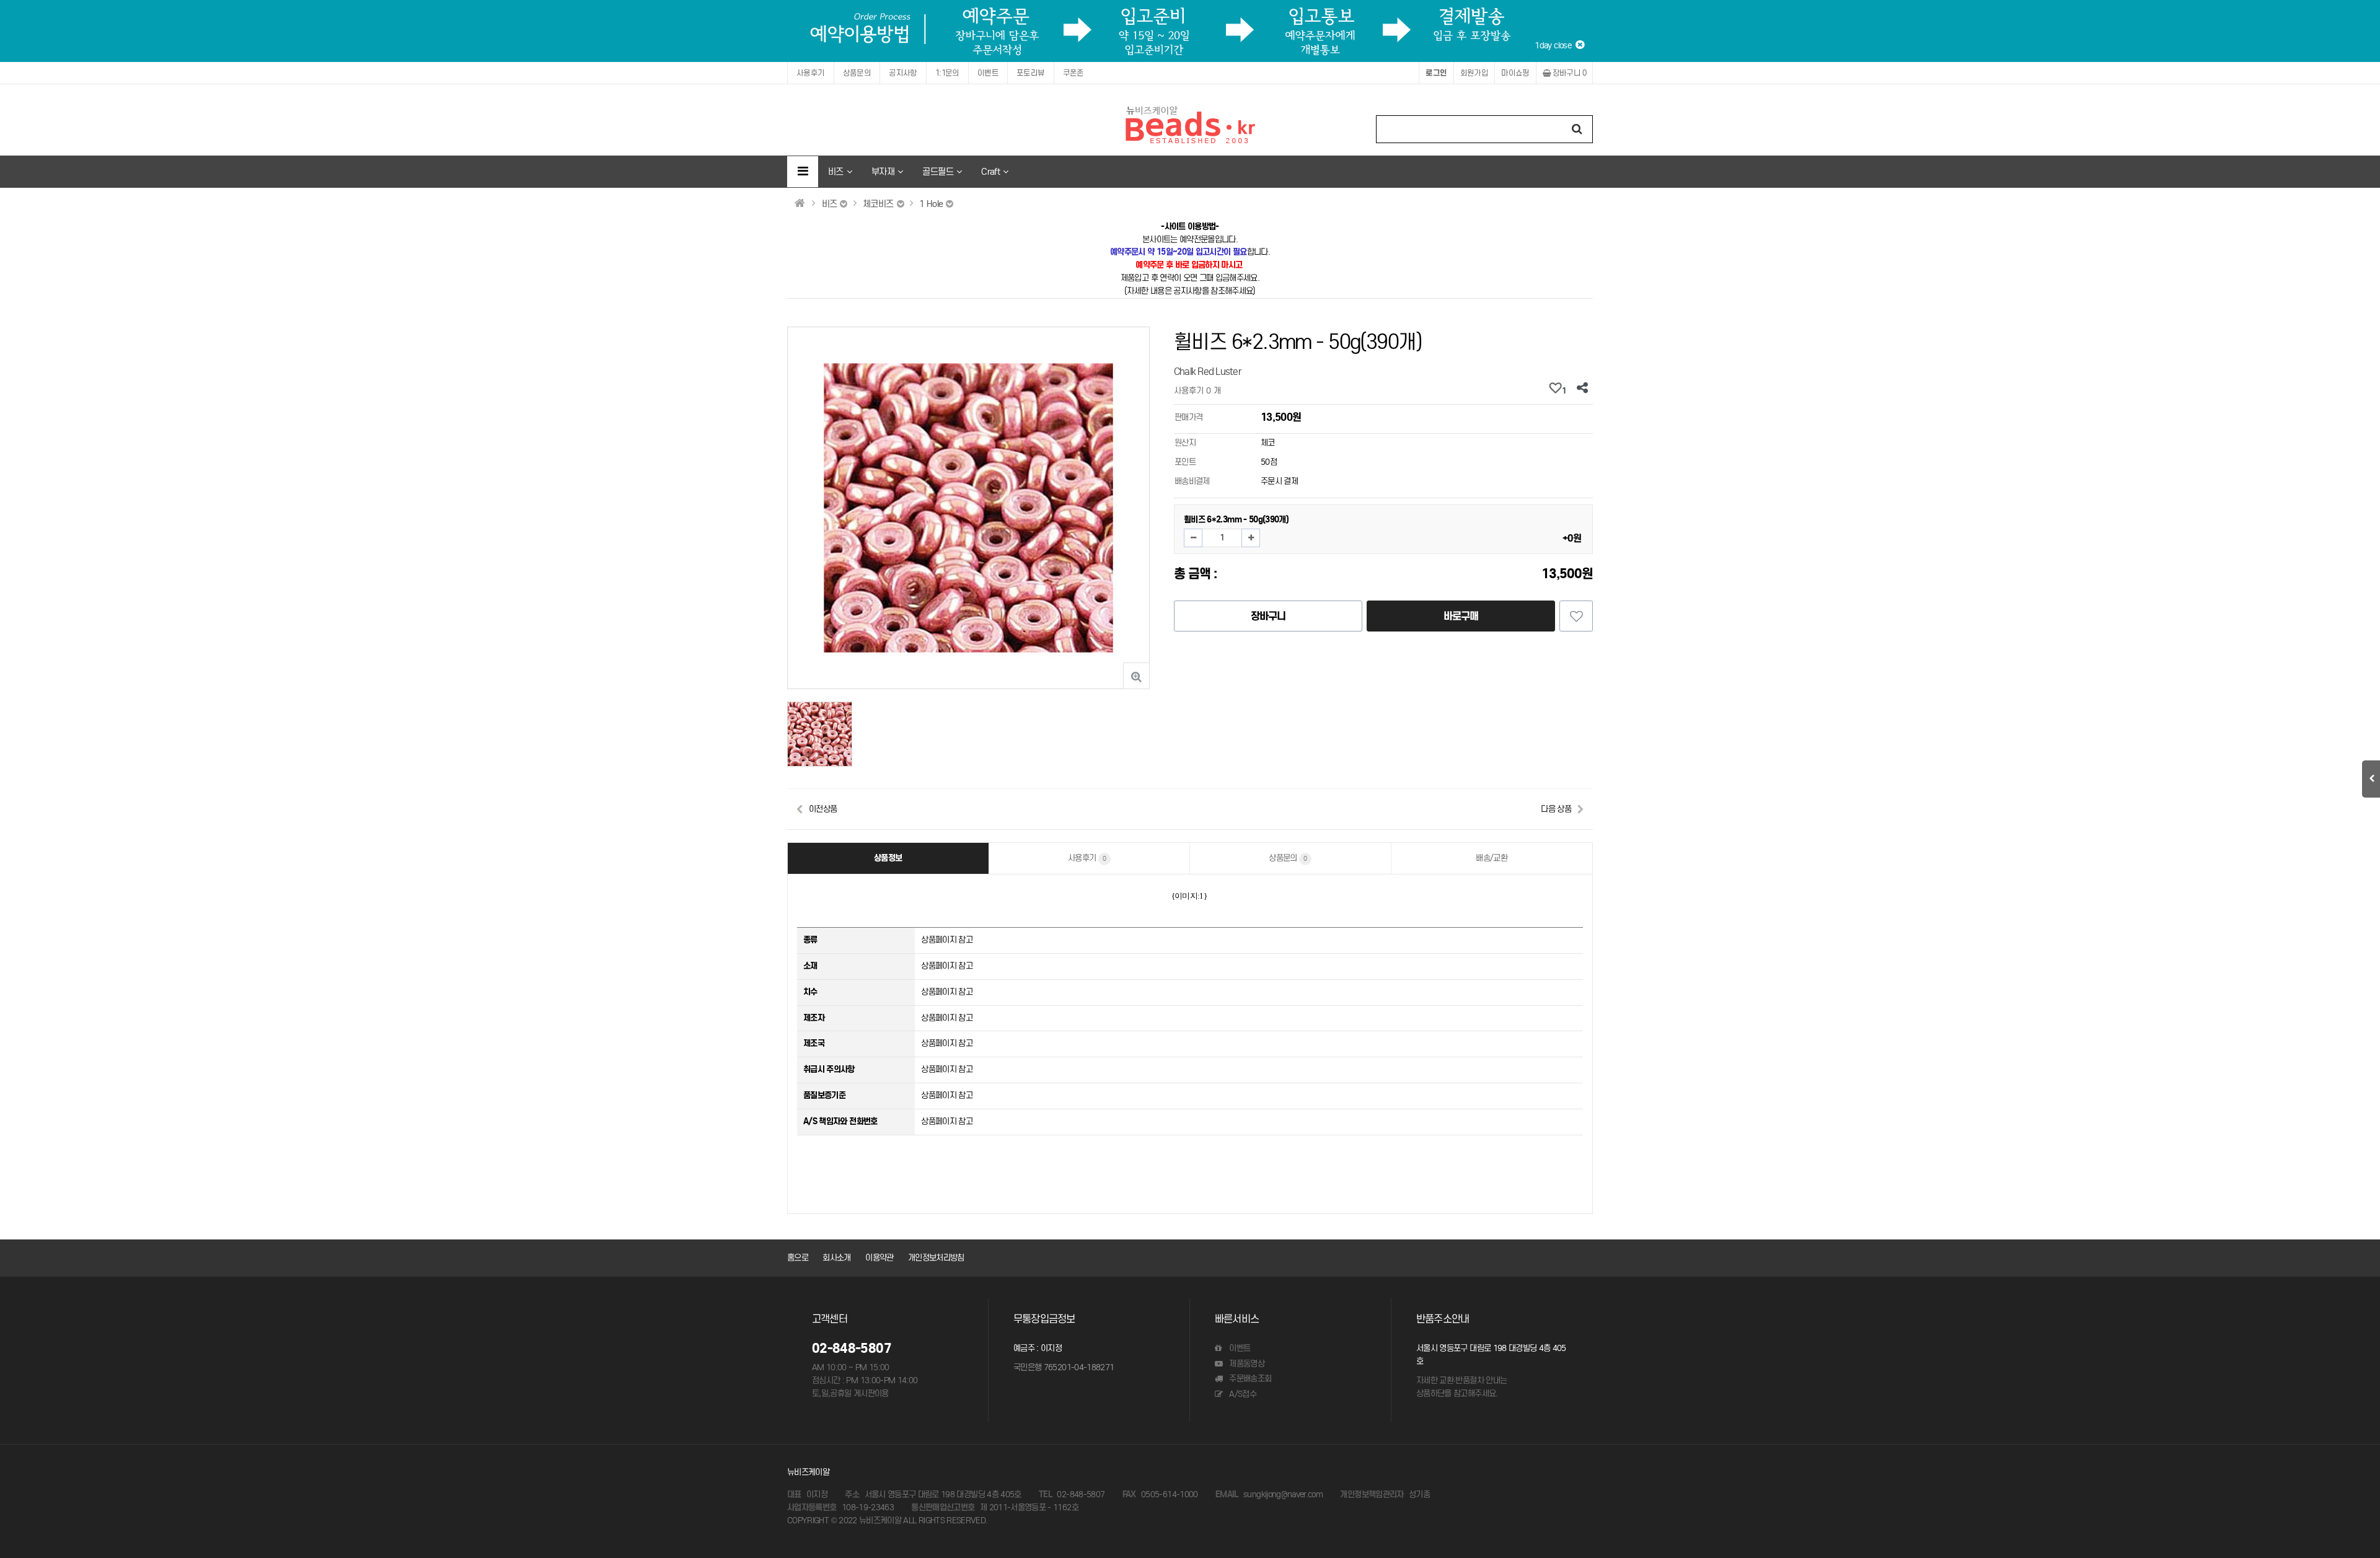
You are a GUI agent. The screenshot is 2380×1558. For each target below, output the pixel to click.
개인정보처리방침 (936, 1258)
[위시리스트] (1576, 616)
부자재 (883, 171)
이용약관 (879, 1258)
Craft (990, 171)
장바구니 (1568, 73)
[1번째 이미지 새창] (820, 733)
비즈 (836, 171)
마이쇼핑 (1515, 73)
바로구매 (1461, 616)
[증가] (1251, 538)
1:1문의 (947, 73)
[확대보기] (1136, 676)
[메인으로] (800, 203)
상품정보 (888, 858)
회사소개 (836, 1258)
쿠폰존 (1073, 73)
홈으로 (798, 1258)
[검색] (1577, 129)
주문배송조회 (1249, 1379)
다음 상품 (1556, 809)
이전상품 (823, 809)
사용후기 (811, 73)
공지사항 (903, 73)
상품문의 (857, 73)
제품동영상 (1246, 1364)
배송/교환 (1492, 858)
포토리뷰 (1031, 73)
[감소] (1193, 538)
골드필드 (937, 171)
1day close (1555, 46)
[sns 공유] (1582, 389)
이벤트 (988, 73)
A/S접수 (1242, 1394)
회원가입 (1474, 73)
